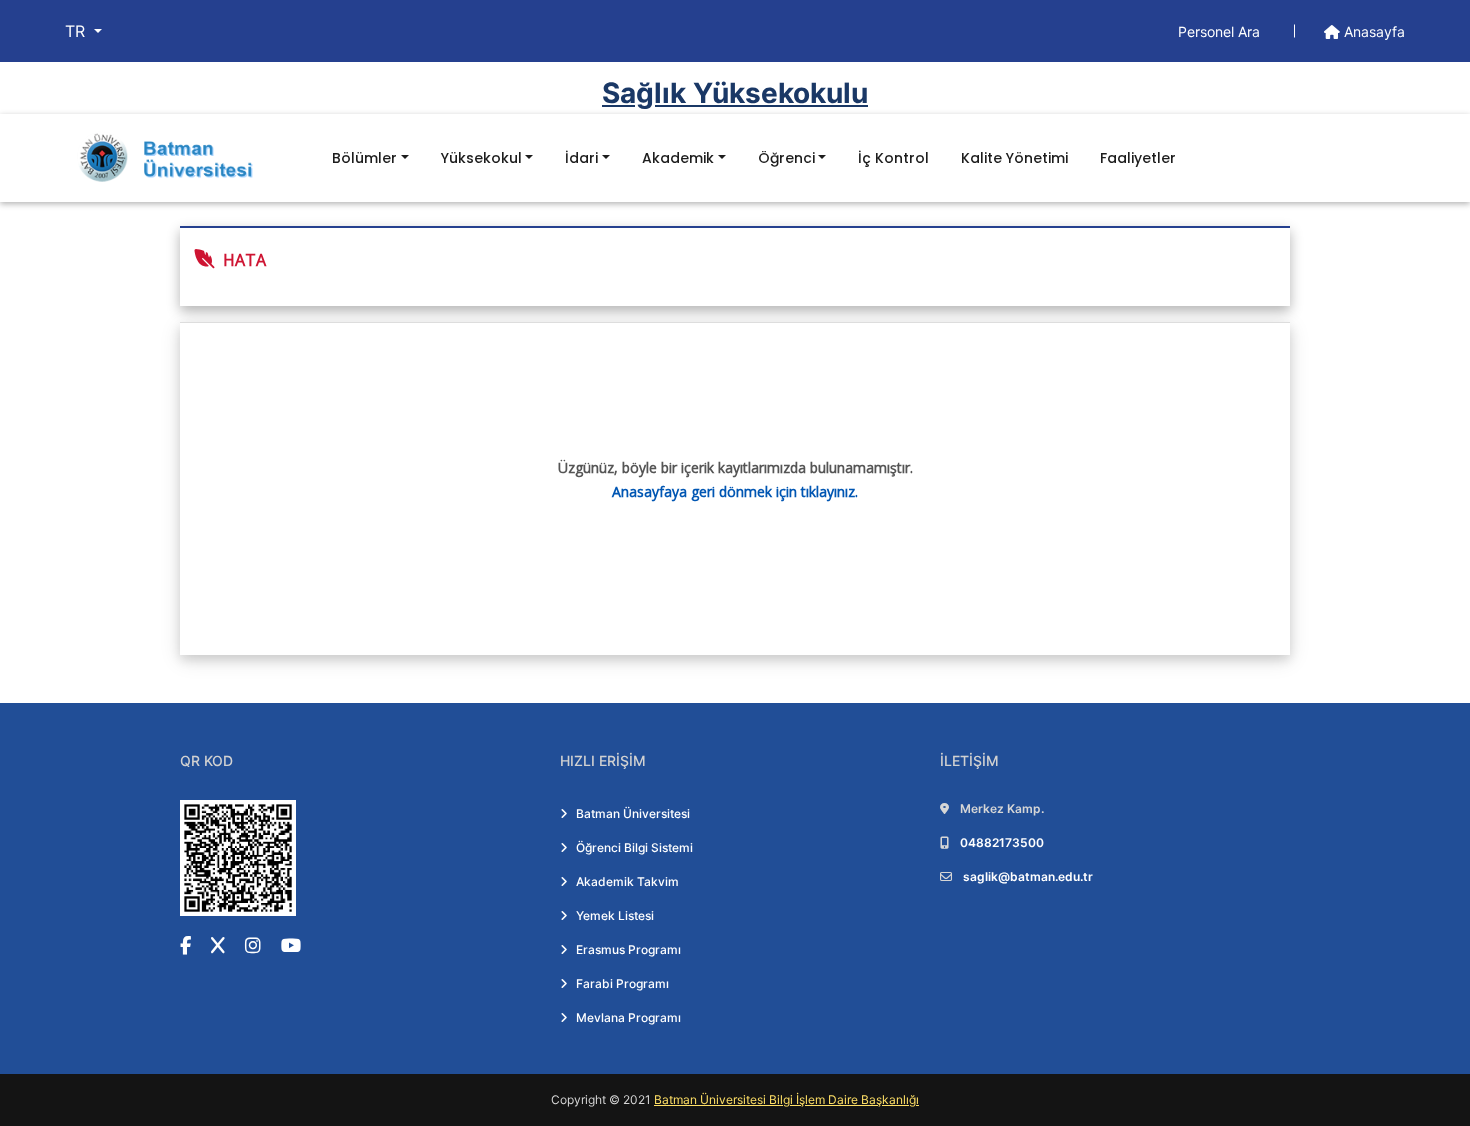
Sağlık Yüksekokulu (735, 93)
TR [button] (77, 31)
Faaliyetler (1138, 158)
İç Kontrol (893, 158)
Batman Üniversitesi (633, 813)
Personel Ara (1221, 31)
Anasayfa (1372, 31)
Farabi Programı (622, 983)
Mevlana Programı (628, 1017)
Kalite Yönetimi (1014, 158)
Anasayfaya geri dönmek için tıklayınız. (735, 491)
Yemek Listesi (615, 915)
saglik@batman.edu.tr (1028, 876)
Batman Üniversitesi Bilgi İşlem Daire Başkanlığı (786, 1099)
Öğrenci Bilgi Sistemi (634, 847)
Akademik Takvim (627, 881)
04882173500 (1002, 842)
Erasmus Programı (628, 949)
